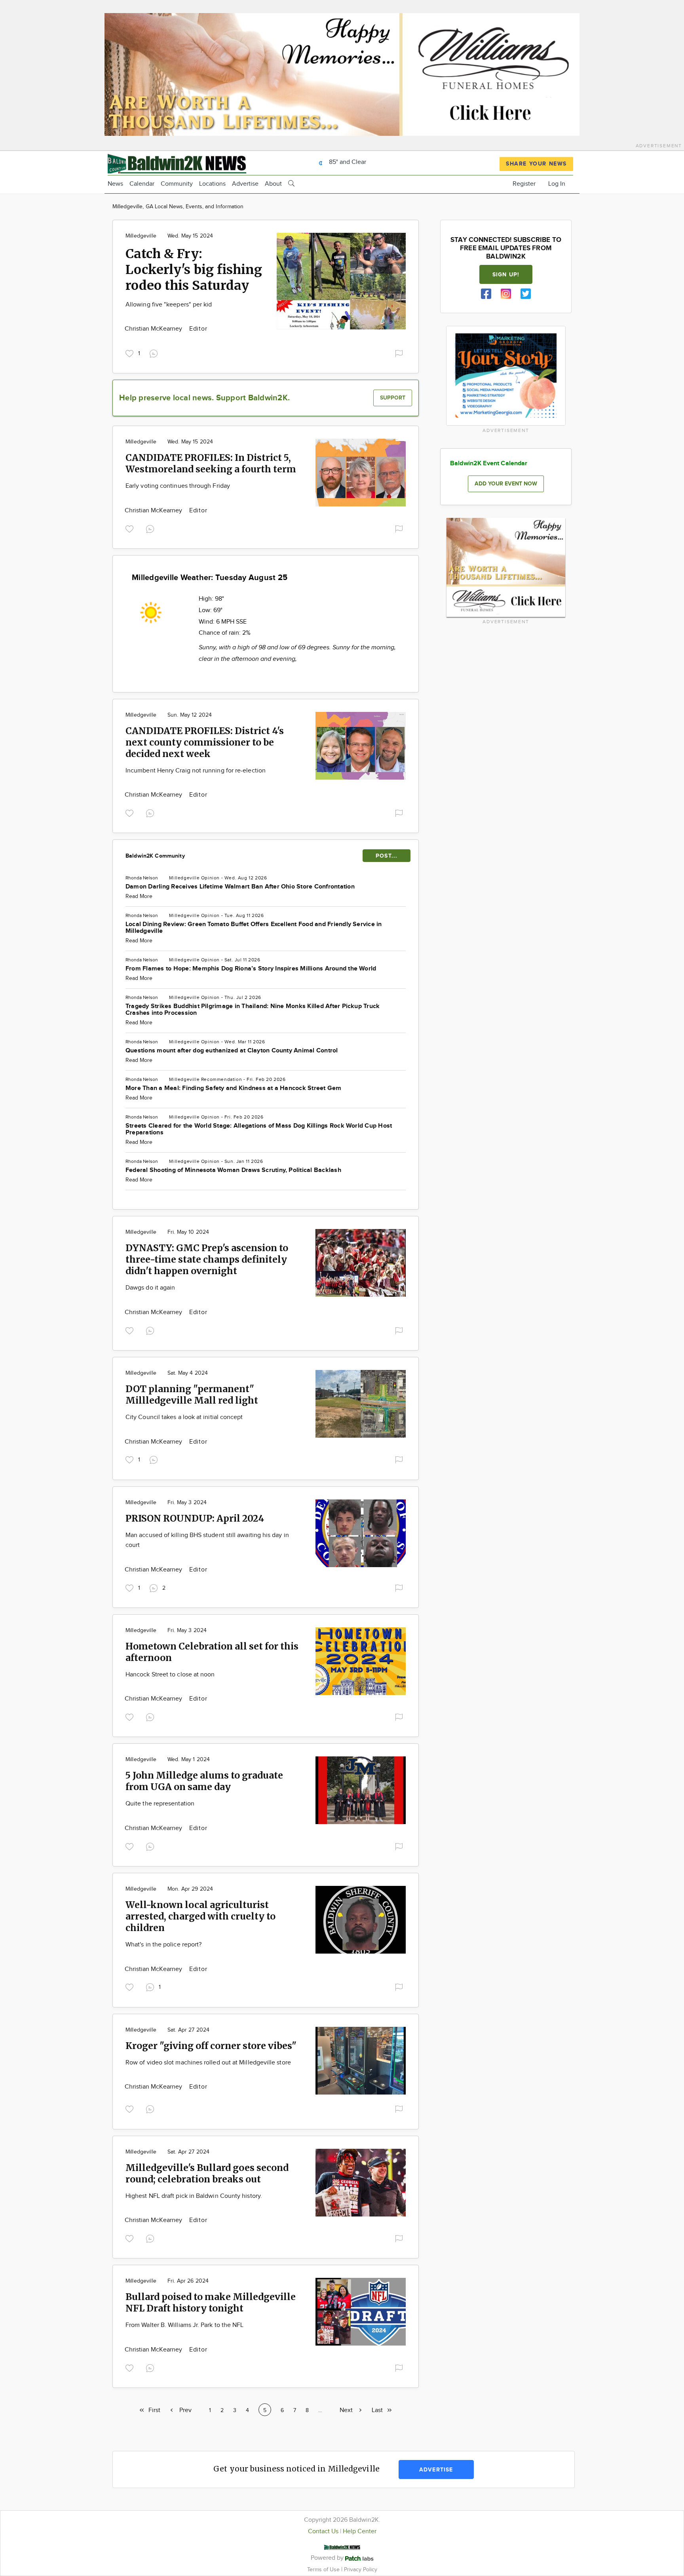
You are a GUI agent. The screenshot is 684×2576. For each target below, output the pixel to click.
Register (524, 184)
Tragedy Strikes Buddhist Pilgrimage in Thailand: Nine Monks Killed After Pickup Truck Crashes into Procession (253, 1010)
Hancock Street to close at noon (170, 1675)
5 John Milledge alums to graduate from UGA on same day (204, 1781)
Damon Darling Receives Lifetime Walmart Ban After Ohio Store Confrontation (240, 887)
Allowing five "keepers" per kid (169, 305)
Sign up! (506, 275)
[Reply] (155, 353)
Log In (557, 184)
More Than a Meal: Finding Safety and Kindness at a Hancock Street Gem (234, 1088)
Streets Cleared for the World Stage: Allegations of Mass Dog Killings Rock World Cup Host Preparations (259, 1129)
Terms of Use (324, 2569)
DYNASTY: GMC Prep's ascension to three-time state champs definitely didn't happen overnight (207, 1259)
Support (393, 398)
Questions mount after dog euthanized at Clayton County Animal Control (232, 1051)
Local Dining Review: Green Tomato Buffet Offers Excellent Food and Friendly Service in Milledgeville (254, 928)
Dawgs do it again (150, 1288)
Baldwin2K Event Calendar (489, 463)
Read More (139, 896)
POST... (387, 856)
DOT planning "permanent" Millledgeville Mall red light (192, 1395)
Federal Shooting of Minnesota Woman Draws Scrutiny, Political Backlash (233, 1170)
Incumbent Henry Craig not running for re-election (196, 771)
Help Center (360, 2531)
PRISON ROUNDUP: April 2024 (195, 1518)
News (115, 184)
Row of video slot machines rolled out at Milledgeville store (208, 2063)
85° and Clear (347, 162)
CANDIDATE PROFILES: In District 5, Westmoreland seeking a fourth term (211, 463)
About (273, 184)
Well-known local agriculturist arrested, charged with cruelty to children (200, 1916)
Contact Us (323, 2531)
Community (177, 184)
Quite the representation (160, 1804)
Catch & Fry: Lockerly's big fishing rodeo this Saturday (194, 270)
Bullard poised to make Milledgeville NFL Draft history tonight (211, 2302)
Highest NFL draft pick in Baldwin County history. (194, 2196)
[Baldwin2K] (177, 163)
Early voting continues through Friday (178, 486)
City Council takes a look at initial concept (184, 1417)
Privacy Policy (361, 2569)
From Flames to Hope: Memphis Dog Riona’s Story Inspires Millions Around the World (251, 969)
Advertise (245, 184)
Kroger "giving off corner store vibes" (211, 2046)
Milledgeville (141, 236)
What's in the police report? (163, 1945)
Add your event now (506, 484)
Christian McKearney (154, 329)
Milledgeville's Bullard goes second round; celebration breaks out (207, 2173)
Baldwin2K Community (155, 856)
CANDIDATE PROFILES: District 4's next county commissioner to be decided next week (205, 742)
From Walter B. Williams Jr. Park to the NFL (184, 2325)
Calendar (142, 184)
